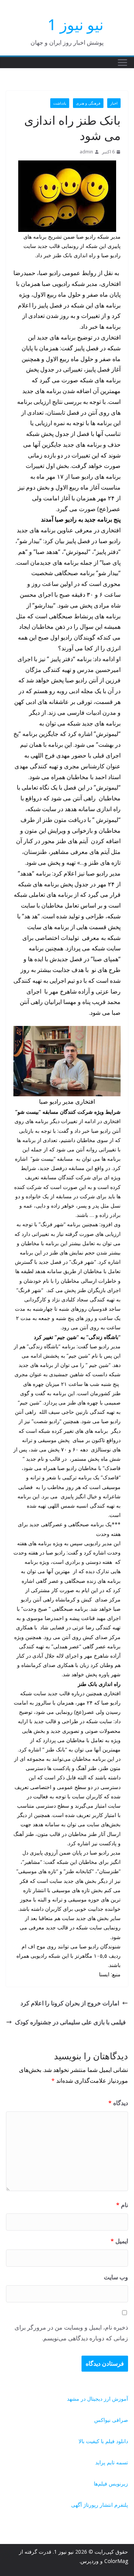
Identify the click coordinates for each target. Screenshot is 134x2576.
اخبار (114, 103)
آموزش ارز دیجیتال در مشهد (98, 2399)
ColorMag (116, 2561)
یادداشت (60, 103)
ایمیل (119, 2241)
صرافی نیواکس (111, 2420)
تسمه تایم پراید (112, 2462)
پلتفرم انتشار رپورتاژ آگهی (100, 2505)
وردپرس (90, 2561)
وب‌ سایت (116, 2277)
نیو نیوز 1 (76, 24)
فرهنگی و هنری (88, 103)
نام (122, 2205)
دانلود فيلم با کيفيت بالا (103, 2441)
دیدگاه (118, 2103)
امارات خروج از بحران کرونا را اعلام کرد (70, 2003)
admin (86, 152)
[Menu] (122, 63)
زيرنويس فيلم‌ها (111, 2483)
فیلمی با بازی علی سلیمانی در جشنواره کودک (70, 2022)
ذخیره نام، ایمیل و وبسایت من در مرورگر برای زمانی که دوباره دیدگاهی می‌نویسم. (71, 2333)
